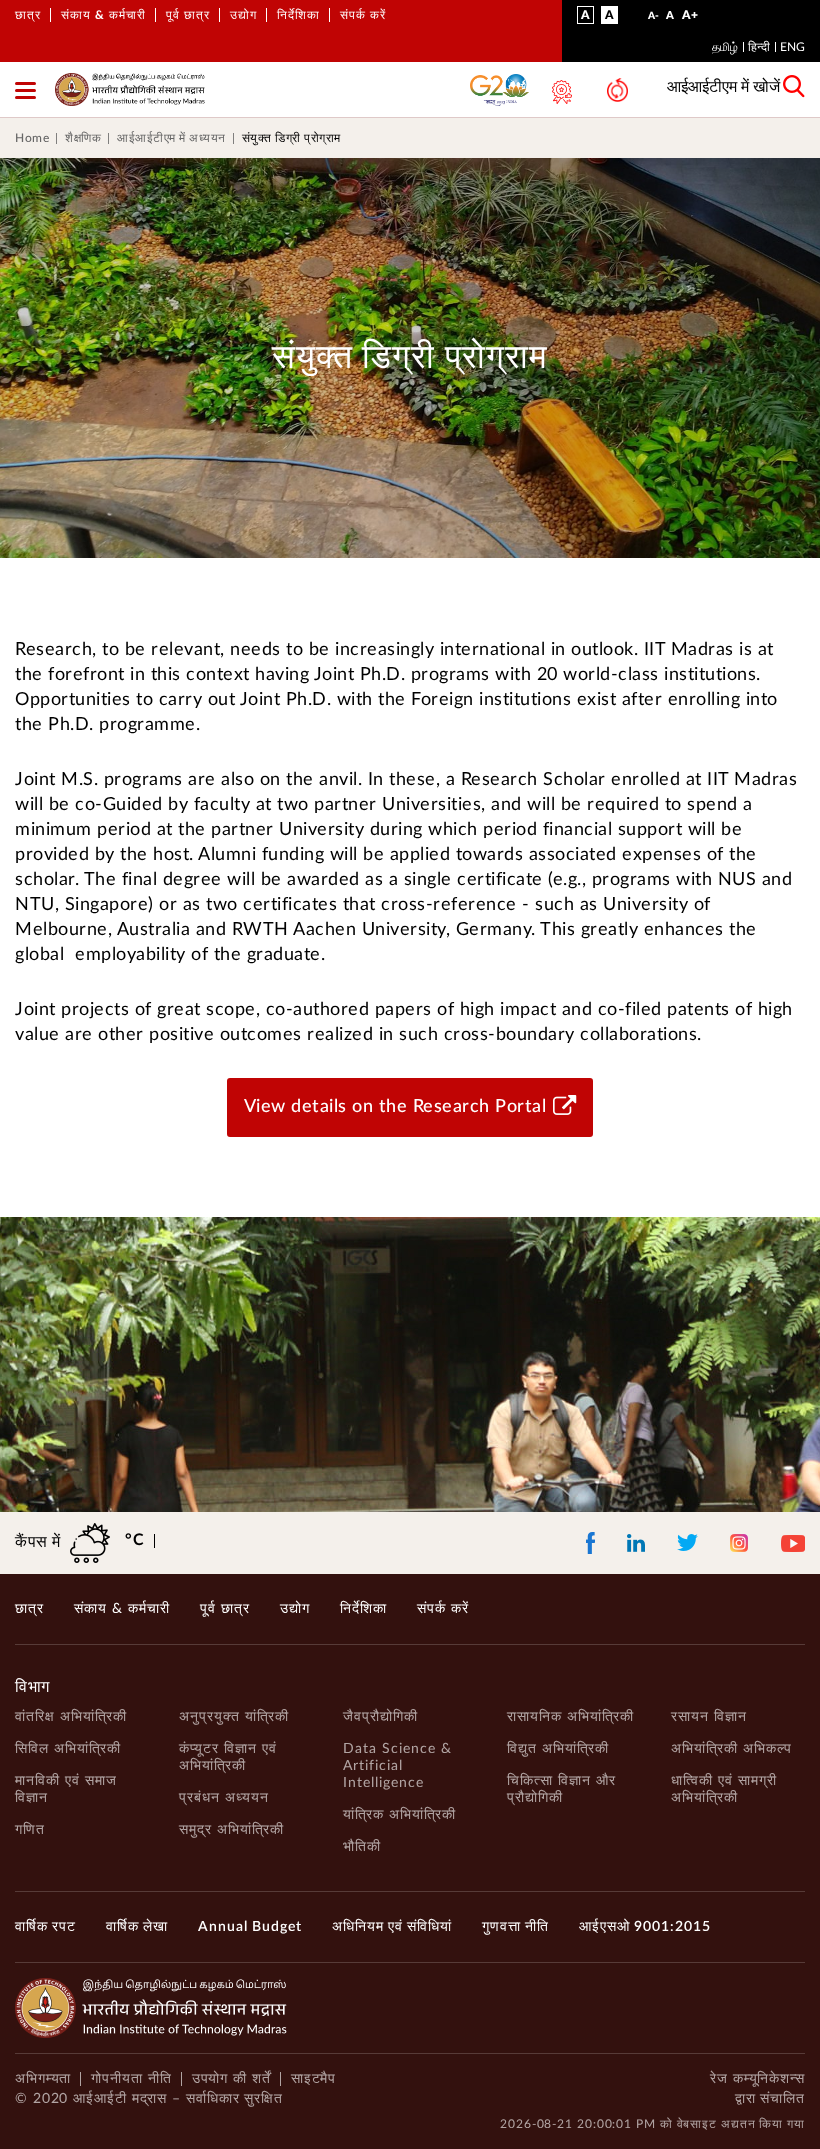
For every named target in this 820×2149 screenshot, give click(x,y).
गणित (30, 1830)
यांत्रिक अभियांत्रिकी (399, 1815)
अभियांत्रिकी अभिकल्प (731, 1749)
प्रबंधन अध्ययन (224, 1798)
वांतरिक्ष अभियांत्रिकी (71, 1717)
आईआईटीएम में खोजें (723, 87)
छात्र (28, 15)
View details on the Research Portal (395, 1107)
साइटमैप (314, 2079)
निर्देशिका (298, 15)
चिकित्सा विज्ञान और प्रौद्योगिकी (561, 1789)
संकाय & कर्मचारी (103, 15)
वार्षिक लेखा (137, 1927)
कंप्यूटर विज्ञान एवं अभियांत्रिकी (228, 1757)
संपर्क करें (363, 15)
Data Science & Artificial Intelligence (397, 1766)
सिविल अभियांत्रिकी (68, 1749)
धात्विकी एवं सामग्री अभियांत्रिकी (724, 1789)
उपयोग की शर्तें (231, 2079)
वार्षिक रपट (45, 1927)
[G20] (500, 89)
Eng (792, 47)
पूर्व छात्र (188, 15)
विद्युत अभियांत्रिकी (558, 1749)
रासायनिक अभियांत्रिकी (570, 1717)
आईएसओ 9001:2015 (645, 1927)
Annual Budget (250, 1927)
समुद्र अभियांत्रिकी (231, 1830)
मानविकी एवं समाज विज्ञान (66, 1789)
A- (653, 20)
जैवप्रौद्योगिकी (380, 1717)
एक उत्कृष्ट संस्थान (559, 92)
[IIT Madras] (130, 89)
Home (32, 138)
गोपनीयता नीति (131, 2079)
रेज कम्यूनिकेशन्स (757, 2079)
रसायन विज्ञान (709, 1717)
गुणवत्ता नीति (515, 1927)
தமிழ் (725, 47)
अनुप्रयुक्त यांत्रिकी (234, 1717)
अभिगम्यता (43, 2079)
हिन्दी (759, 47)
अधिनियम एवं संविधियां (392, 1927)
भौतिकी (362, 1847)
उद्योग (243, 15)
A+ (690, 19)
